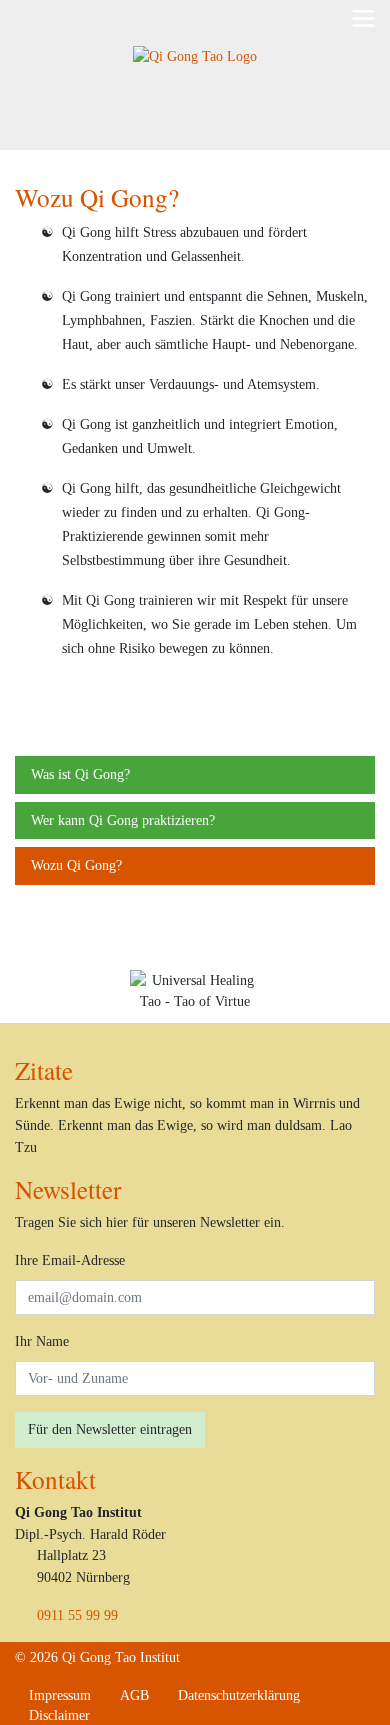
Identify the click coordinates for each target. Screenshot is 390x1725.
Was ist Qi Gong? (80, 774)
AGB (134, 1695)
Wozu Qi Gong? (76, 865)
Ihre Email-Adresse (70, 1260)
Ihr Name (42, 1341)
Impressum (60, 1695)
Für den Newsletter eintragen (110, 1429)
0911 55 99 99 (77, 1615)
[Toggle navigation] (363, 18)
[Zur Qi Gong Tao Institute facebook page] (119, 1715)
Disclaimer (59, 1715)
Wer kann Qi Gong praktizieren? (123, 820)
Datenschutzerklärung (239, 1695)
